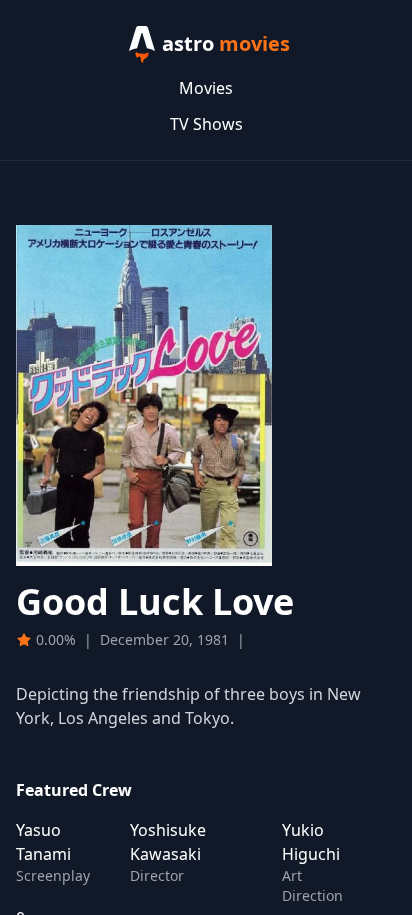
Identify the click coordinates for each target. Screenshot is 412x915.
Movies (206, 88)
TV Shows (206, 124)
